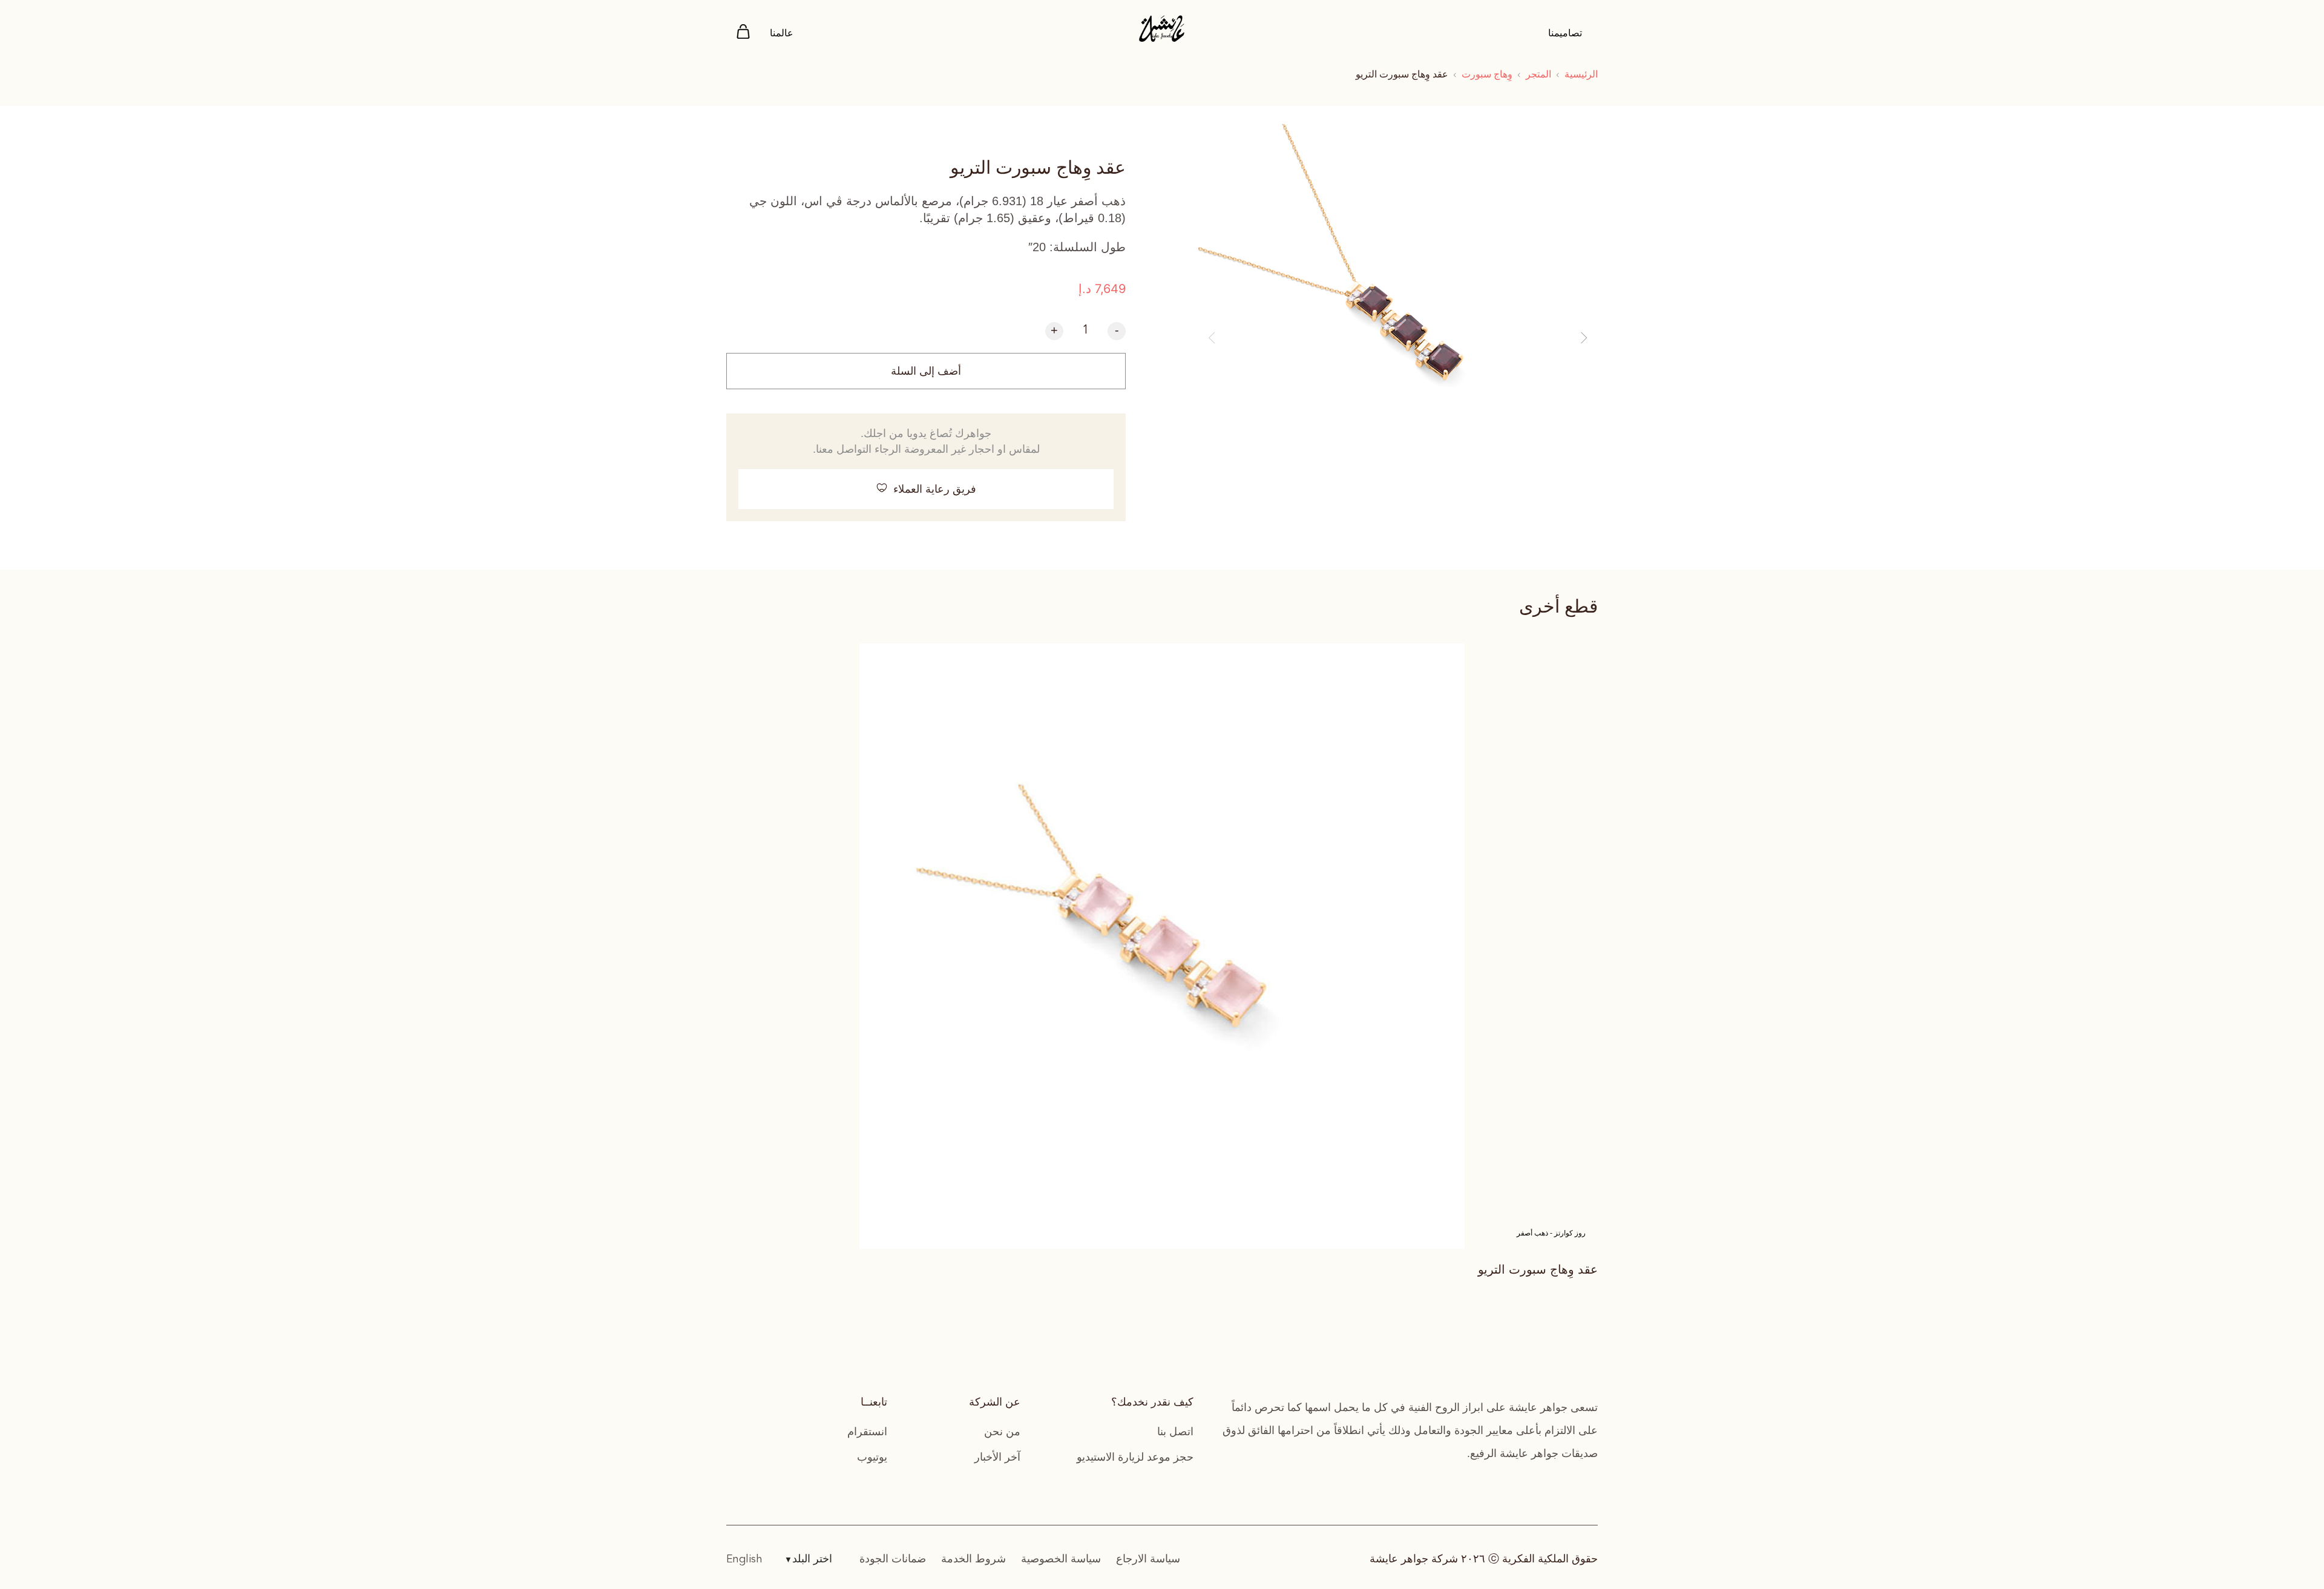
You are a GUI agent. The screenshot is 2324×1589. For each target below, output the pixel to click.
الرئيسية (1581, 74)
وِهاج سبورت (1487, 74)
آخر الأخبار (997, 1457)
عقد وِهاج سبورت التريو (1538, 1269)
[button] (1212, 338)
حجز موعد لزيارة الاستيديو (1135, 1457)
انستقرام (867, 1432)
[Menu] (743, 34)
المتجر (1538, 74)
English (744, 1559)
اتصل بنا (1175, 1432)
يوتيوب (872, 1457)
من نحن (1002, 1432)
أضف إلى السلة (926, 371)
